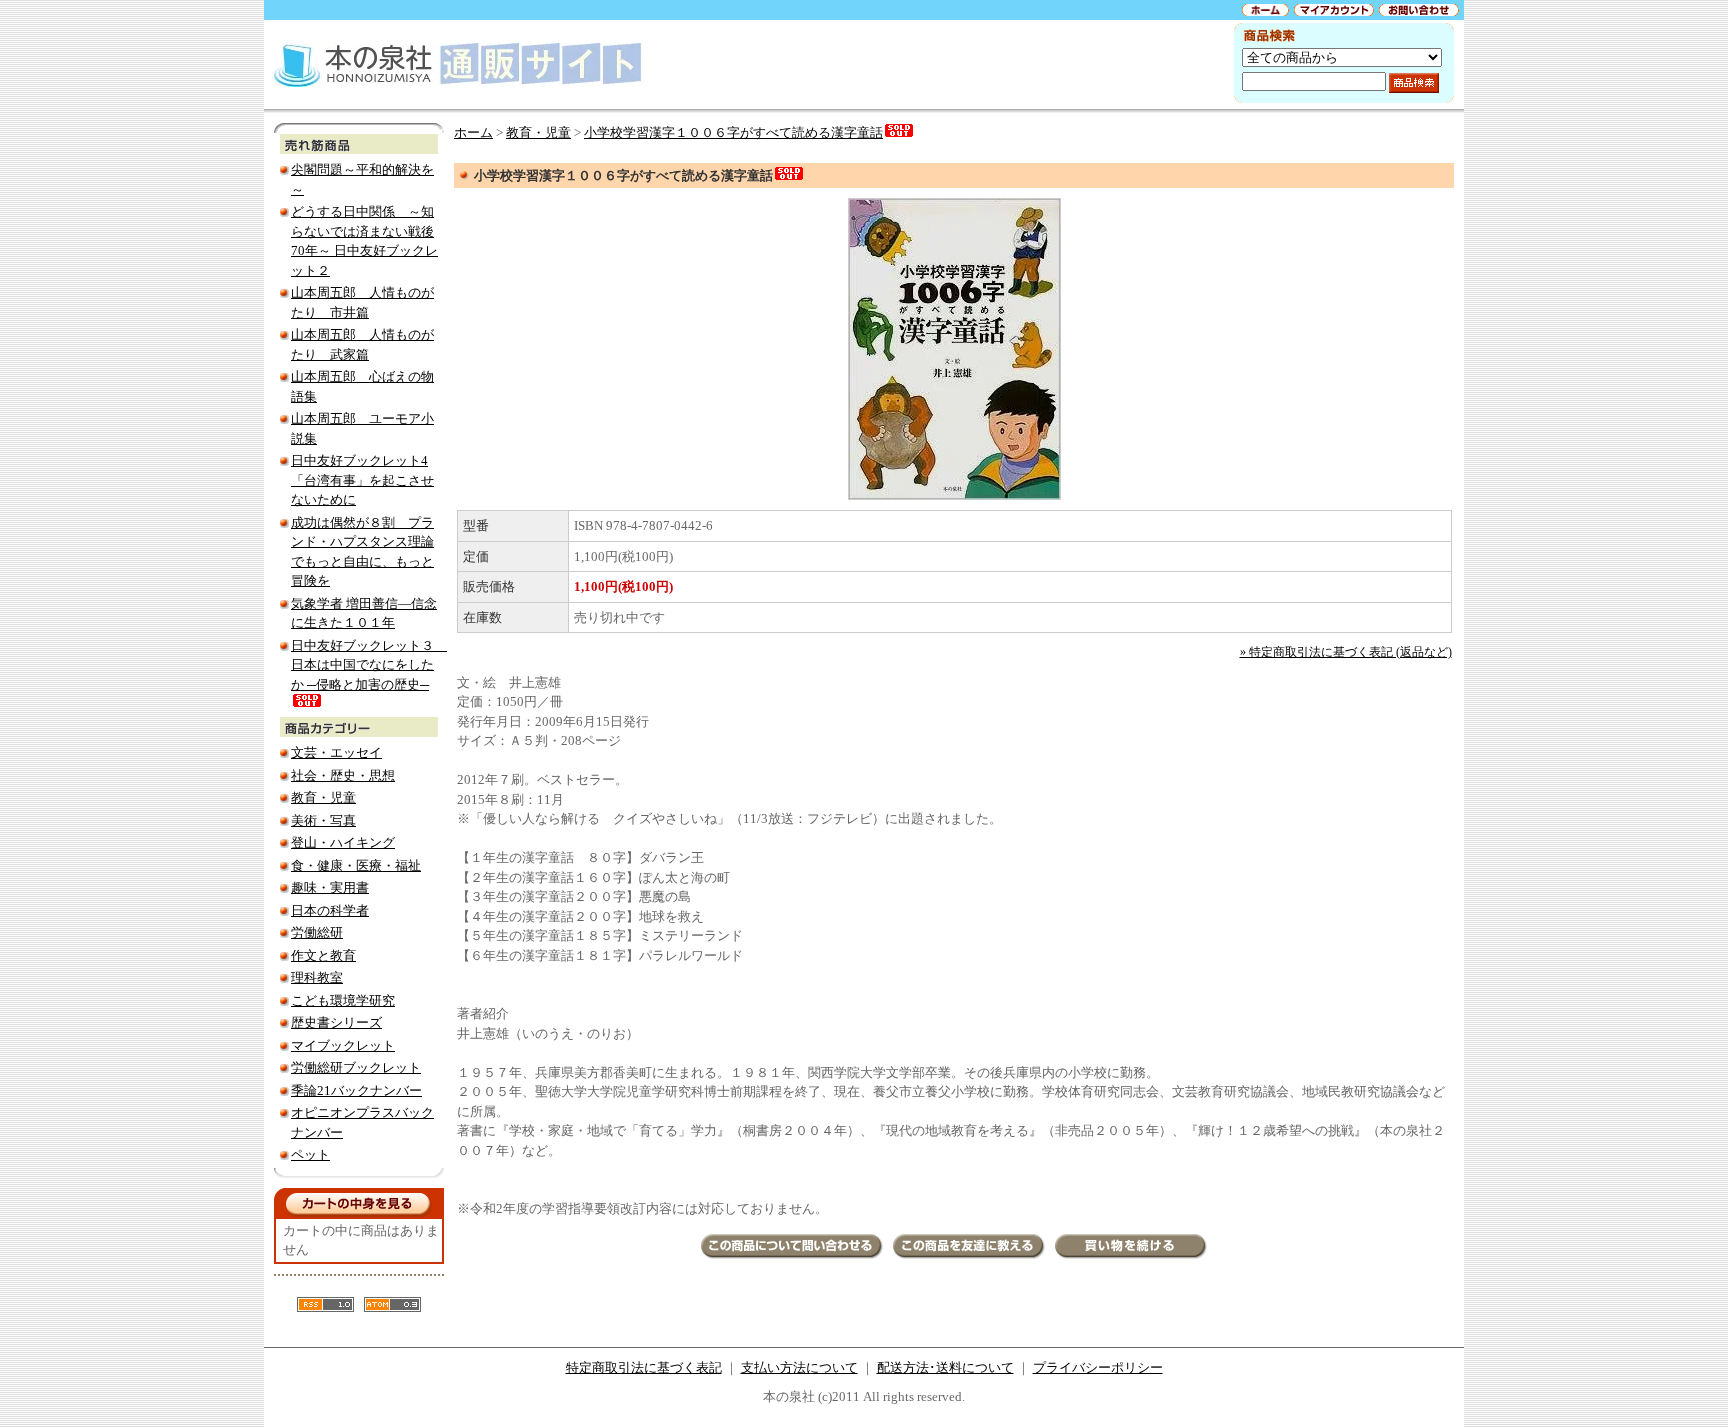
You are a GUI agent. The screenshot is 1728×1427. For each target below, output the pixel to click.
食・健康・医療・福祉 (356, 865)
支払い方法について (799, 1367)
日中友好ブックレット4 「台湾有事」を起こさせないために (362, 480)
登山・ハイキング (343, 842)
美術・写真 (323, 820)
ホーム (473, 132)
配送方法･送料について (945, 1367)
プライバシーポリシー (1098, 1367)
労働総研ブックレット (356, 1067)
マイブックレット (343, 1045)
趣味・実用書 (330, 887)
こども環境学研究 (343, 1000)
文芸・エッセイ (336, 752)
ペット (310, 1154)
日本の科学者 (330, 910)
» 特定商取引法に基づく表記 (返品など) (1346, 652)
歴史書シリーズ (336, 1022)
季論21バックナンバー (356, 1090)
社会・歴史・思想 (343, 775)
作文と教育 (323, 955)
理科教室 (317, 977)
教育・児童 (323, 797)
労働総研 (317, 932)
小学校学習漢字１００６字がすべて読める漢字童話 (733, 132)
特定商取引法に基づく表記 (644, 1367)
